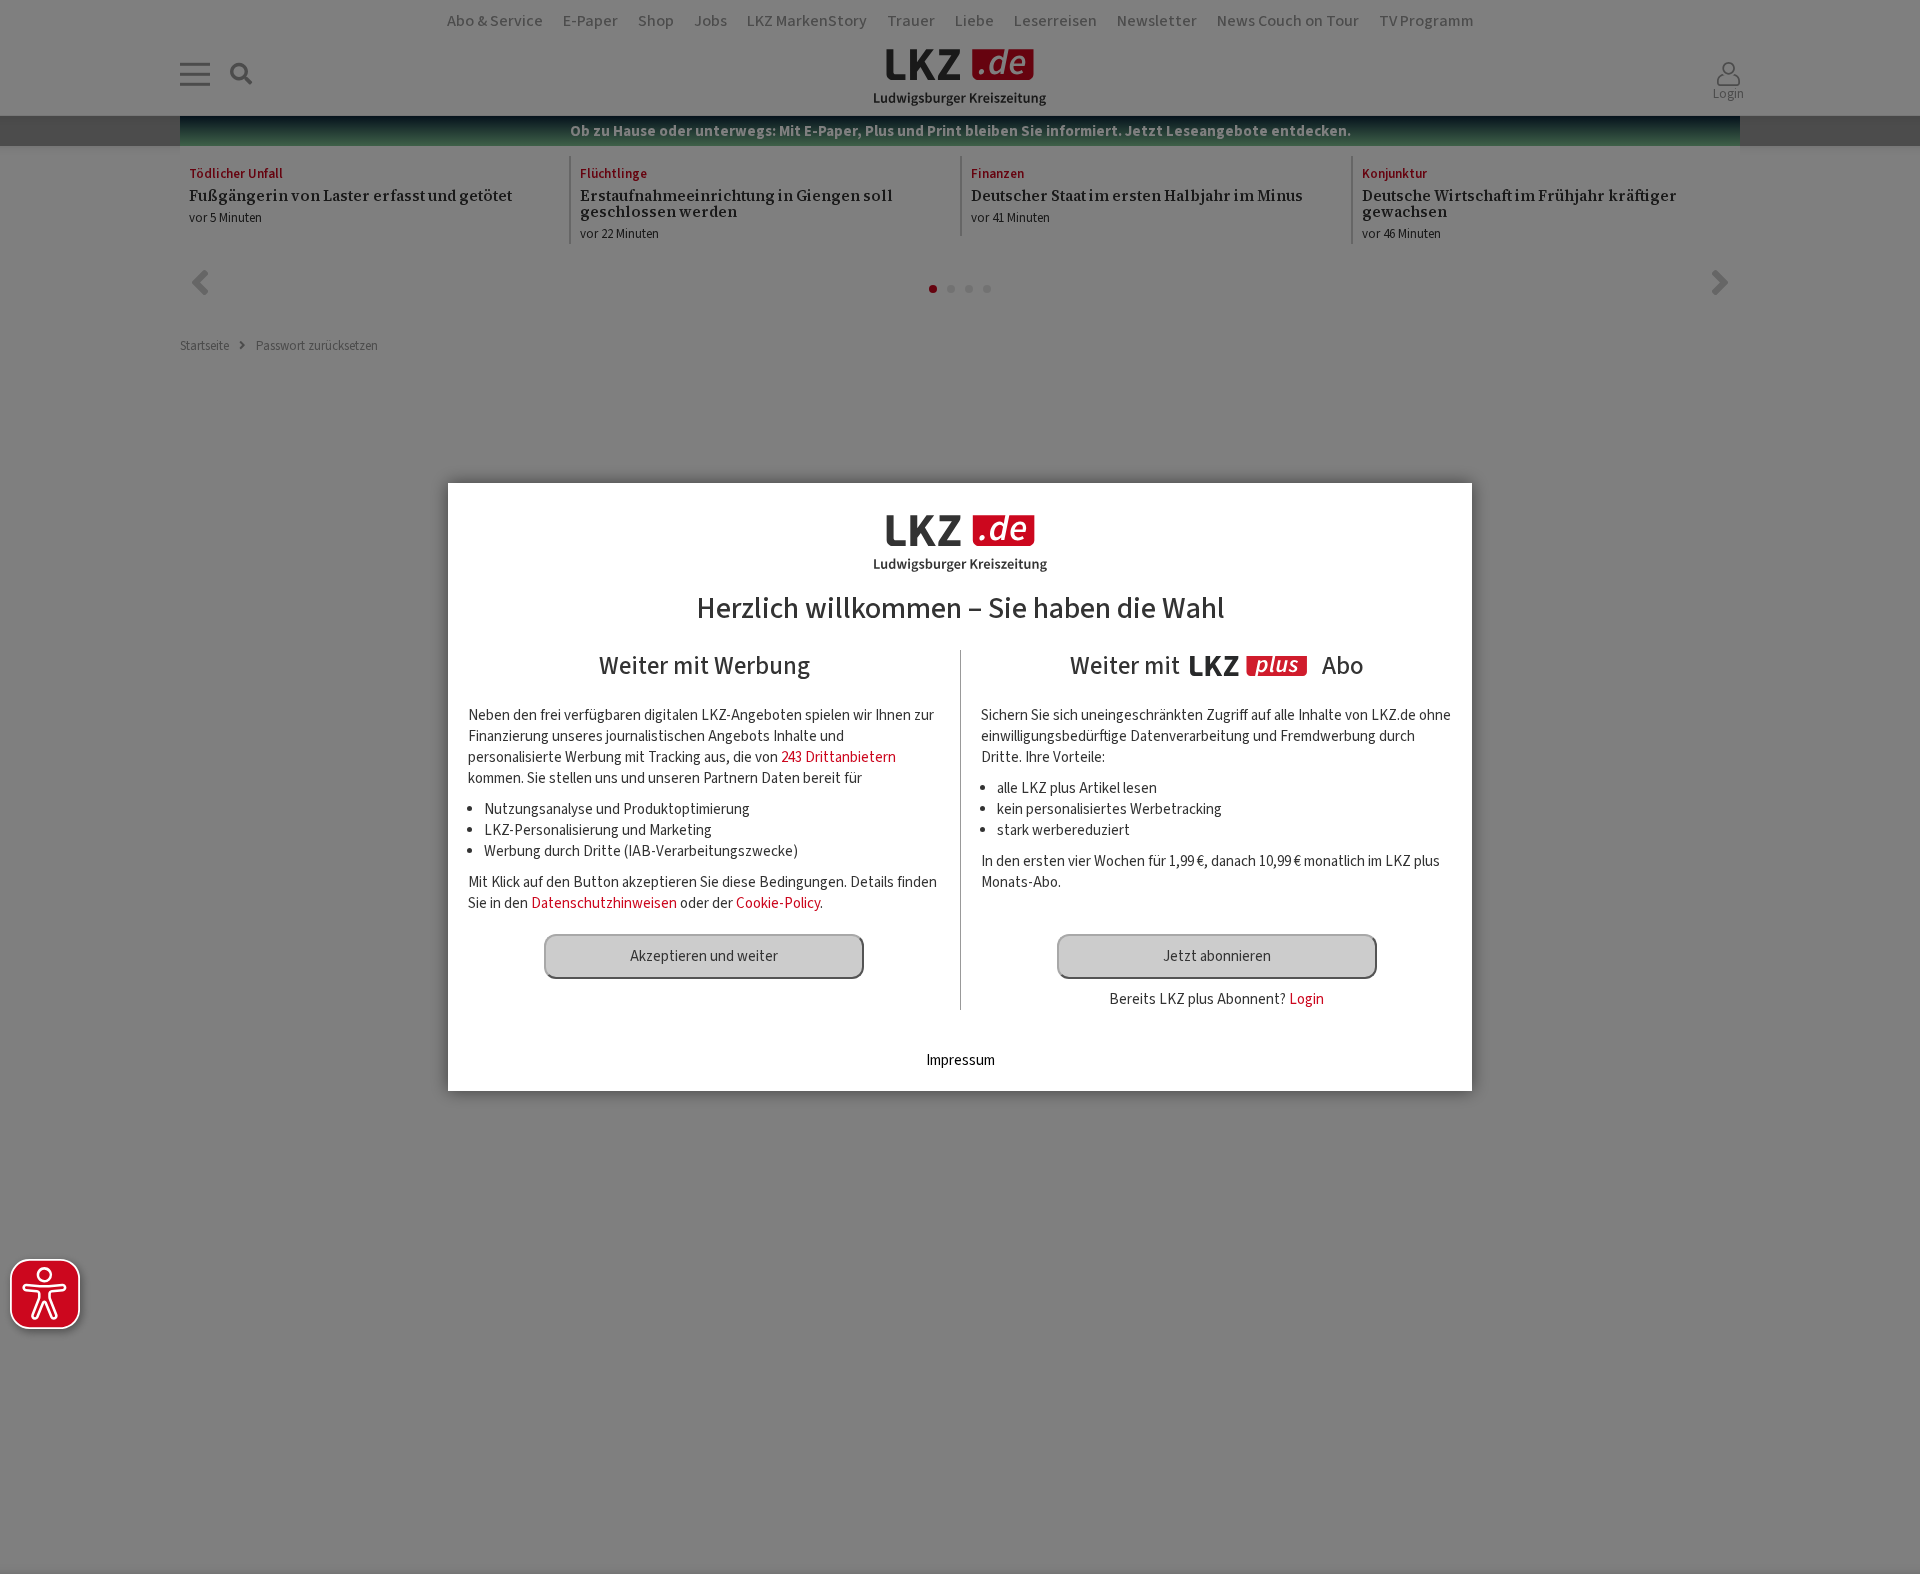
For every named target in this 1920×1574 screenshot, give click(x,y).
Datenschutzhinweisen (604, 903)
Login (1306, 999)
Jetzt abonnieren (1217, 956)
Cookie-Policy (778, 903)
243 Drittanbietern (838, 757)
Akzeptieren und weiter (704, 956)
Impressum (960, 1060)
